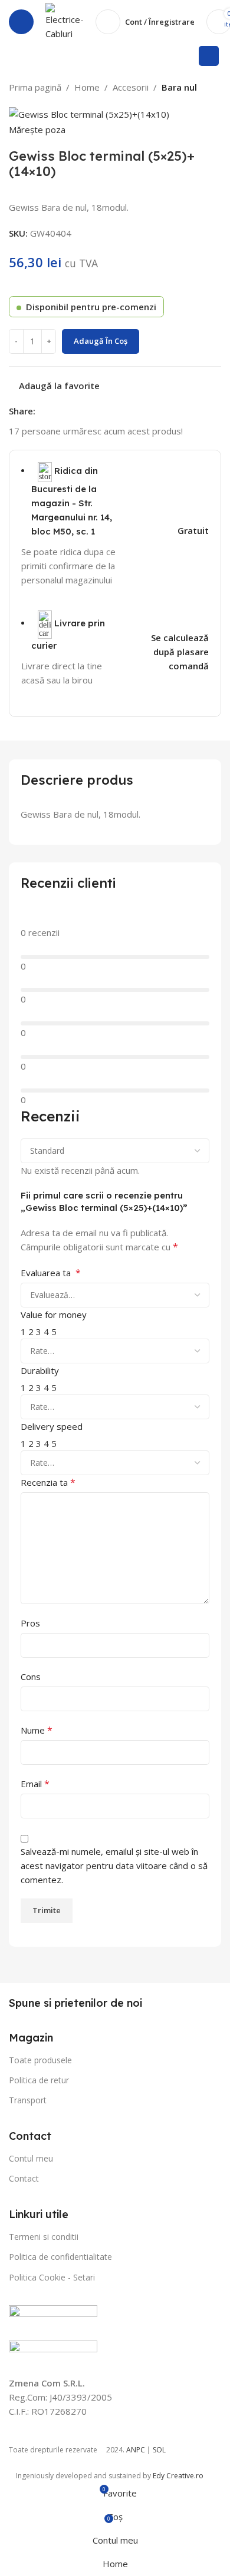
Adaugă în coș (101, 341)
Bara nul (179, 87)
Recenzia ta (48, 1482)
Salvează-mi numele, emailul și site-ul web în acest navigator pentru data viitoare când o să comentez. (114, 1865)
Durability (40, 1370)
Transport (28, 2100)
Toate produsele (40, 2060)
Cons (31, 1677)
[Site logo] (65, 21)
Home (87, 87)
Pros (30, 1623)
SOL (159, 2450)
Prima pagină (35, 87)
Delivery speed (52, 1426)
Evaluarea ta (51, 1273)
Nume (37, 1730)
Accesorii (131, 87)
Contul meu (31, 2158)
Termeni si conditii (44, 2237)
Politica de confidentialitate (60, 2257)
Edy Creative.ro (178, 2476)
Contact (24, 2178)
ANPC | (139, 2450)
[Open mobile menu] (21, 22)
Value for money (54, 1314)
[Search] (209, 56)
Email (35, 1784)
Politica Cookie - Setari (52, 2277)
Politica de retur (39, 2080)
